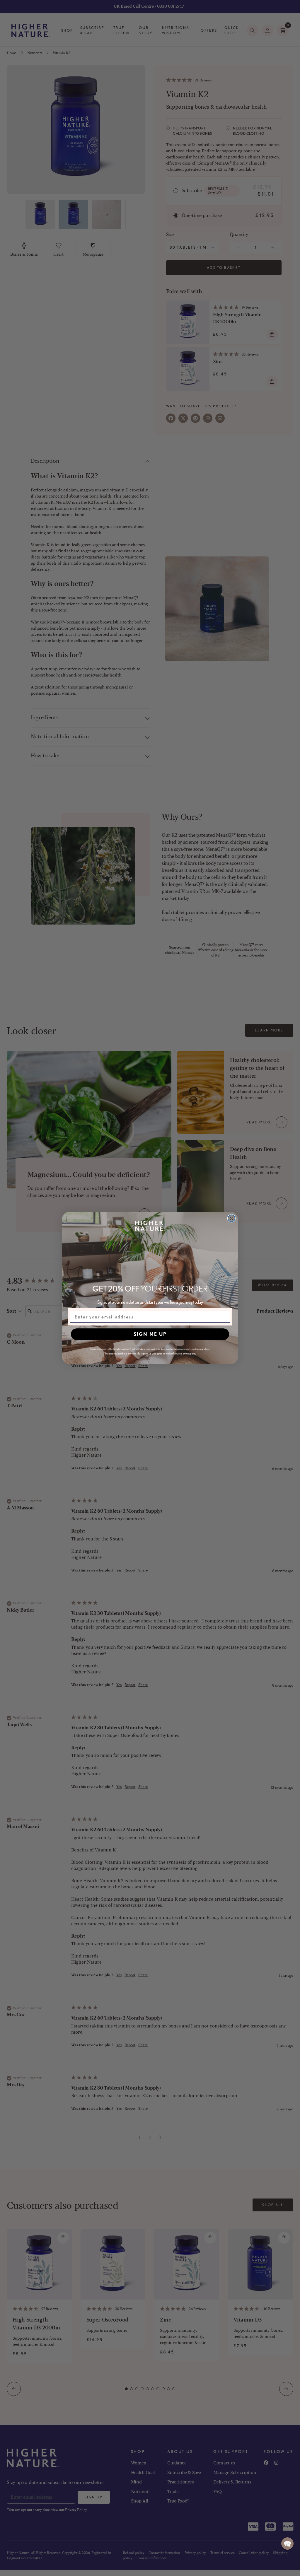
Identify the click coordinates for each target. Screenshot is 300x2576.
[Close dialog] (231, 1218)
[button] (287, 2543)
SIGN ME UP (150, 1334)
